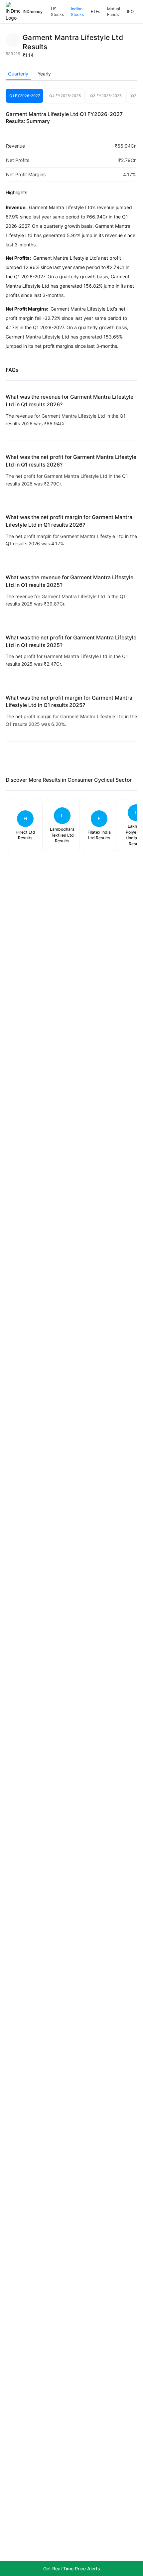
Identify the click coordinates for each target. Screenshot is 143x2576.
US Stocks (57, 12)
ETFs (95, 11)
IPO (130, 11)
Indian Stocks (77, 12)
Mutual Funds (114, 12)
